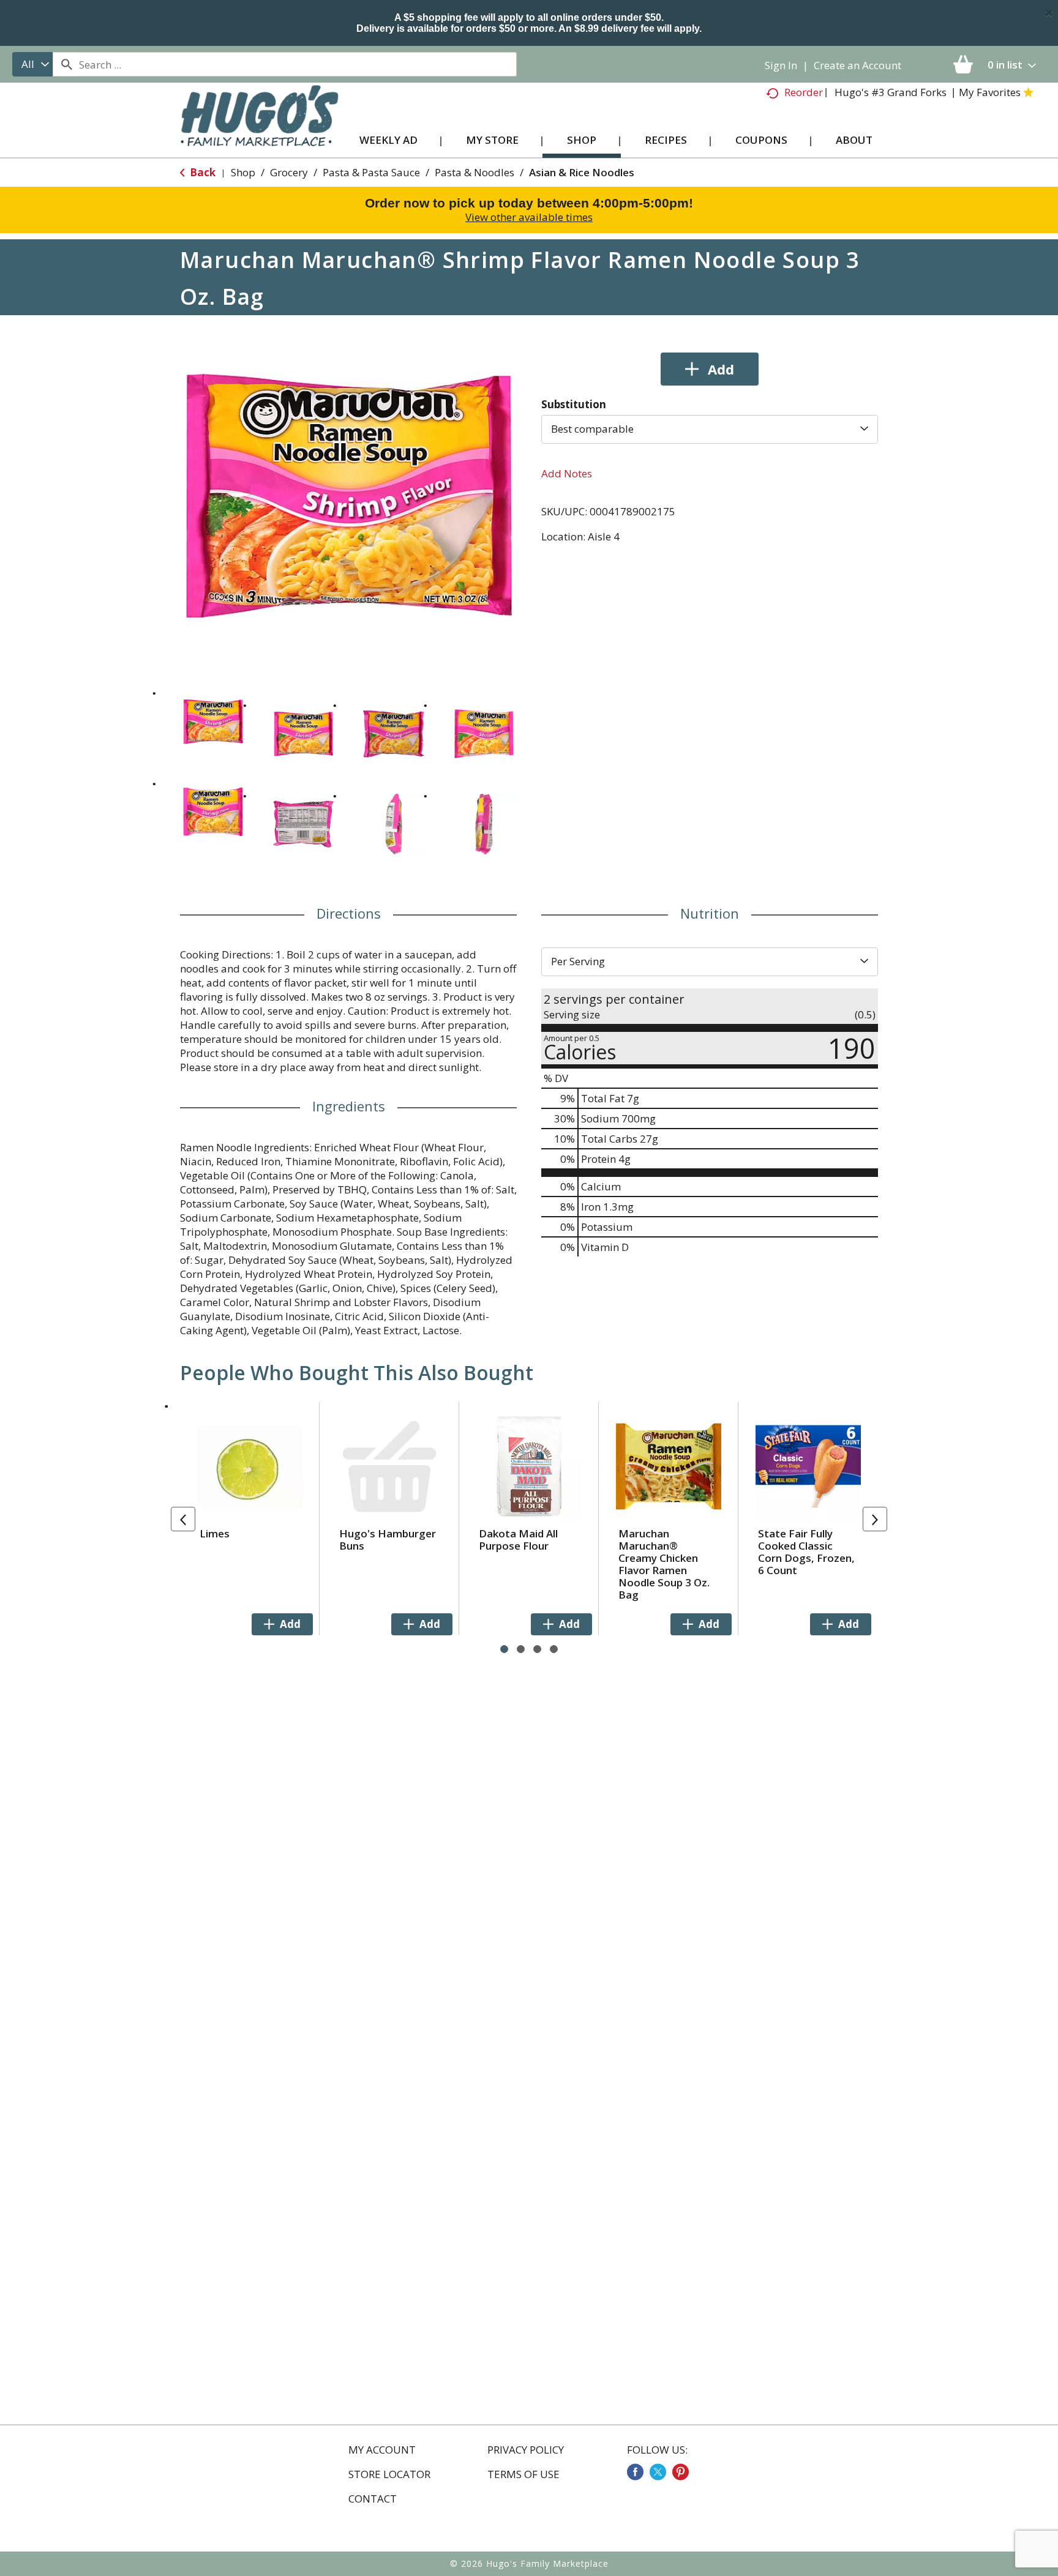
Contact (373, 2499)
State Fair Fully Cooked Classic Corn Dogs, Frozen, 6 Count (806, 1552)
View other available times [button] (529, 217)
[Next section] (875, 1519)
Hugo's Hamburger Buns (388, 1540)
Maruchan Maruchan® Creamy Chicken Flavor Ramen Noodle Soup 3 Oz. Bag (664, 1564)
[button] (213, 722)
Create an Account (857, 65)
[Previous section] (183, 1519)
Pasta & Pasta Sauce (371, 172)
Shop (243, 172)
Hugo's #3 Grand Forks (891, 92)
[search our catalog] (66, 64)
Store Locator (389, 2474)
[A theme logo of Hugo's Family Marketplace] (259, 128)
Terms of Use (523, 2474)
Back (201, 172)
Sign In (781, 65)
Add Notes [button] (567, 473)
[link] (635, 2472)
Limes (215, 1533)
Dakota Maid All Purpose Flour (518, 1540)
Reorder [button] (804, 92)
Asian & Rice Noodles (582, 172)
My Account (382, 2450)
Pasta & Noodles (475, 172)
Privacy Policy (526, 2450)
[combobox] (32, 64)
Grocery (289, 172)
